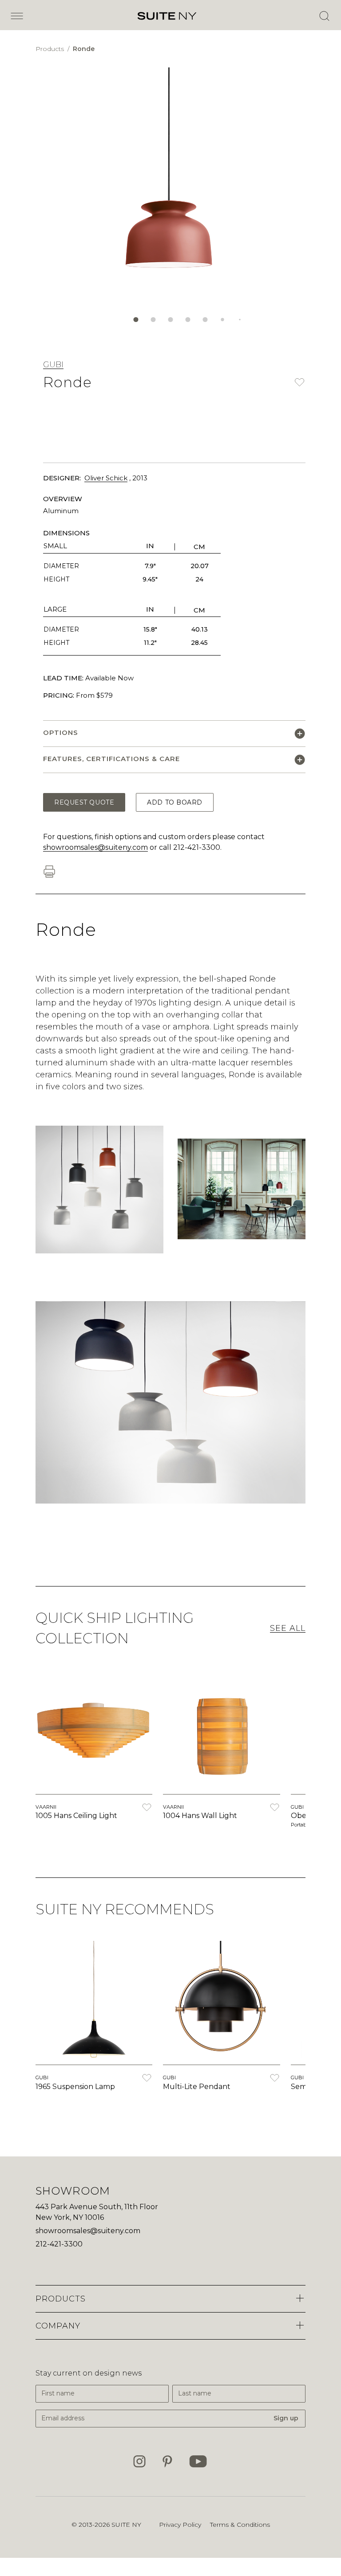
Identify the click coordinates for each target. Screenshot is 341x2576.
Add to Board (175, 802)
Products (51, 49)
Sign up (286, 2418)
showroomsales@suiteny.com (95, 847)
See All (288, 1628)
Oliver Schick (106, 478)
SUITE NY (126, 2525)
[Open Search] (324, 16)
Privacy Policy (180, 2525)
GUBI (53, 365)
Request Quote (84, 802)
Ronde (84, 49)
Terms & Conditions (240, 2525)
